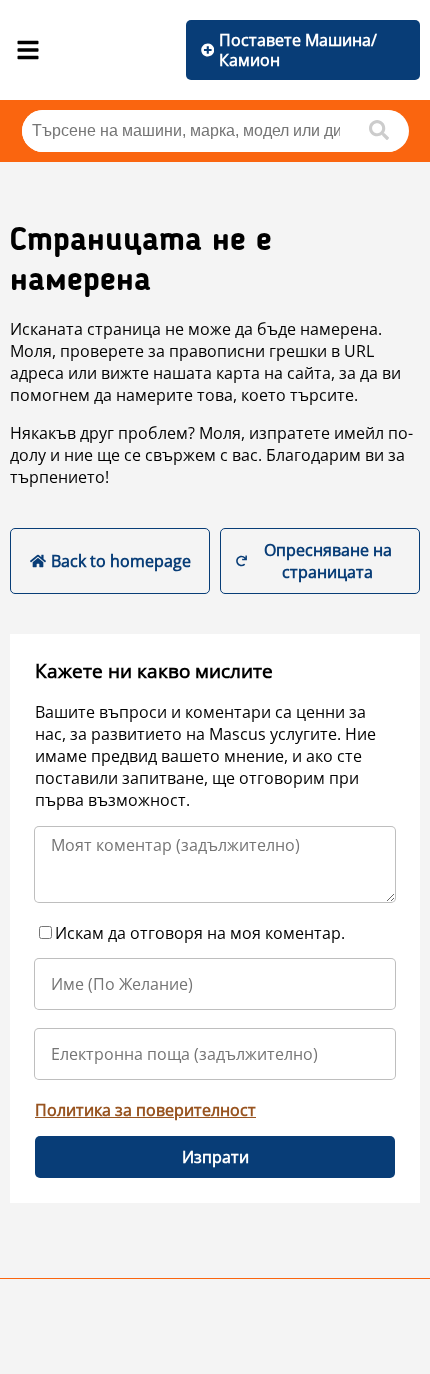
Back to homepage (121, 561)
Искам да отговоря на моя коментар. (200, 933)
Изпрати (215, 1157)
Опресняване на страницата (328, 561)
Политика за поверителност (145, 1110)
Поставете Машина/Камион (298, 50)
